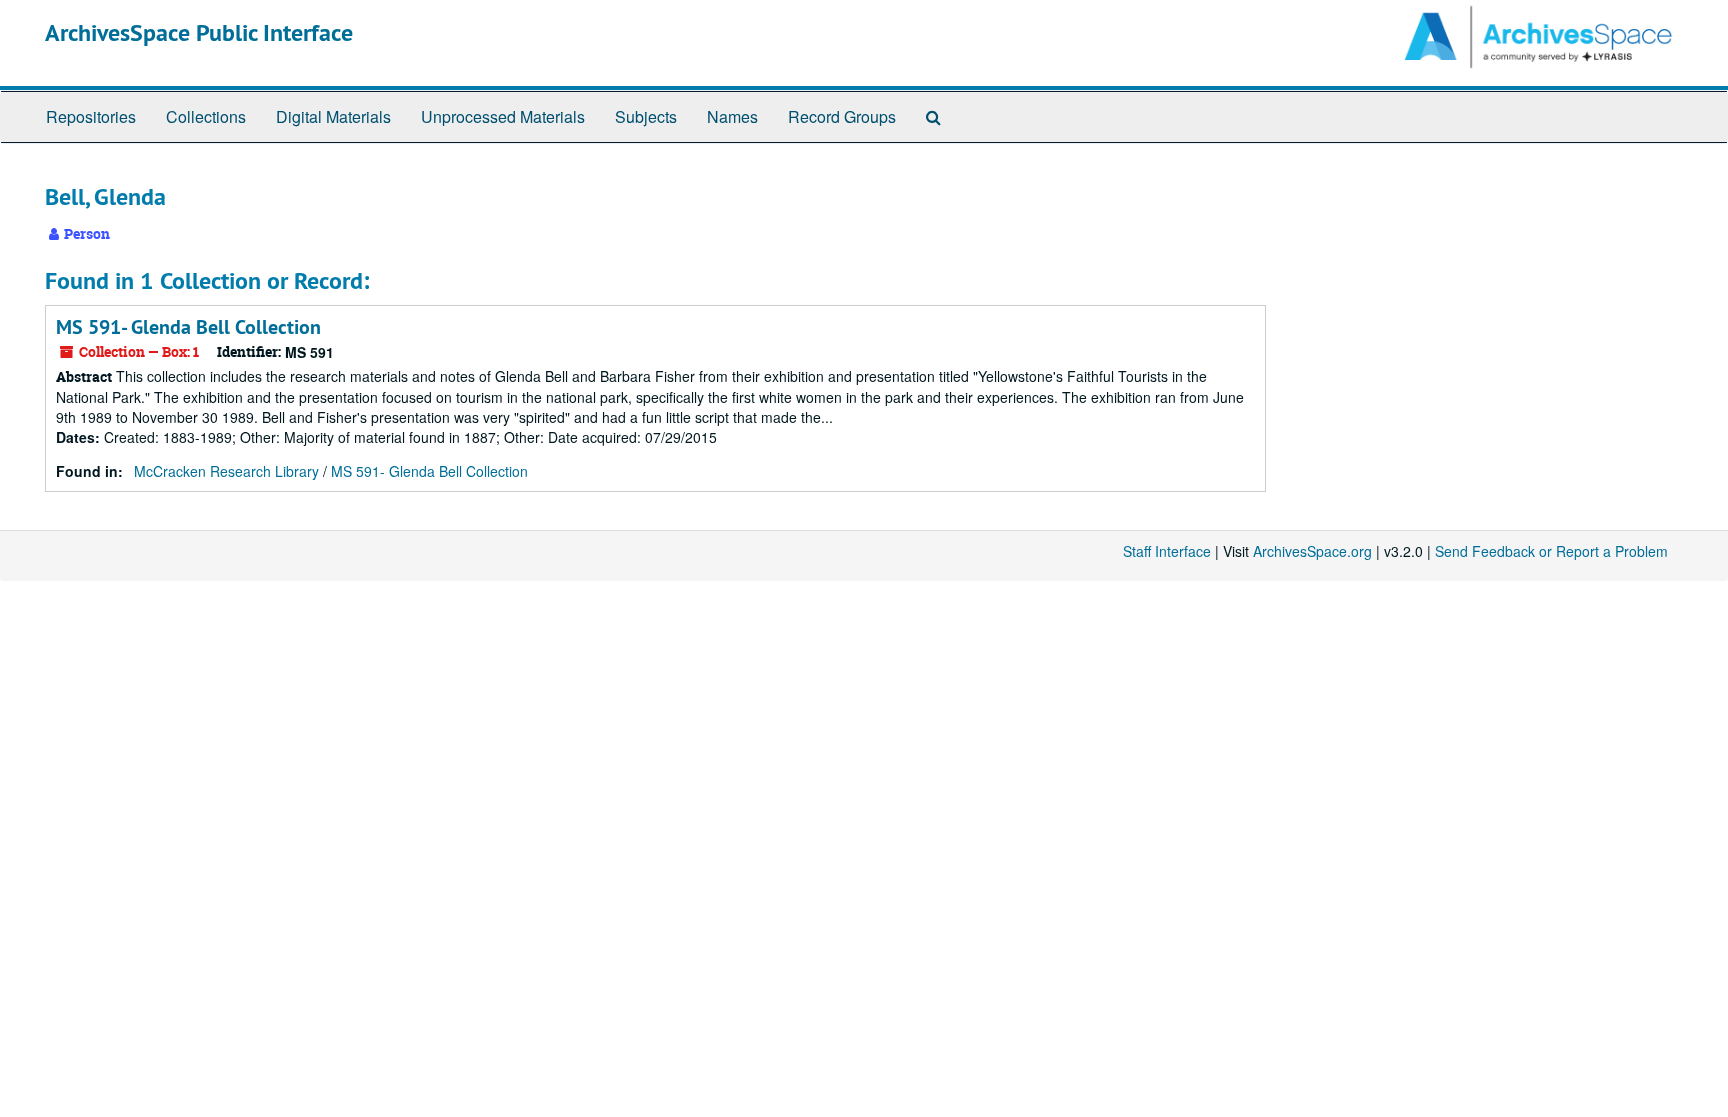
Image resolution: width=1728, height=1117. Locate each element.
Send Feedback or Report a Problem (1551, 551)
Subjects (646, 116)
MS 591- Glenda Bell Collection (188, 327)
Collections (206, 116)
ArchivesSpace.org (1312, 551)
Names (732, 116)
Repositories (91, 116)
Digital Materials (333, 116)
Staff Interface (1167, 551)
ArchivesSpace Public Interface (199, 32)
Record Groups (842, 116)
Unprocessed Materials (503, 116)
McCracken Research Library (226, 471)
